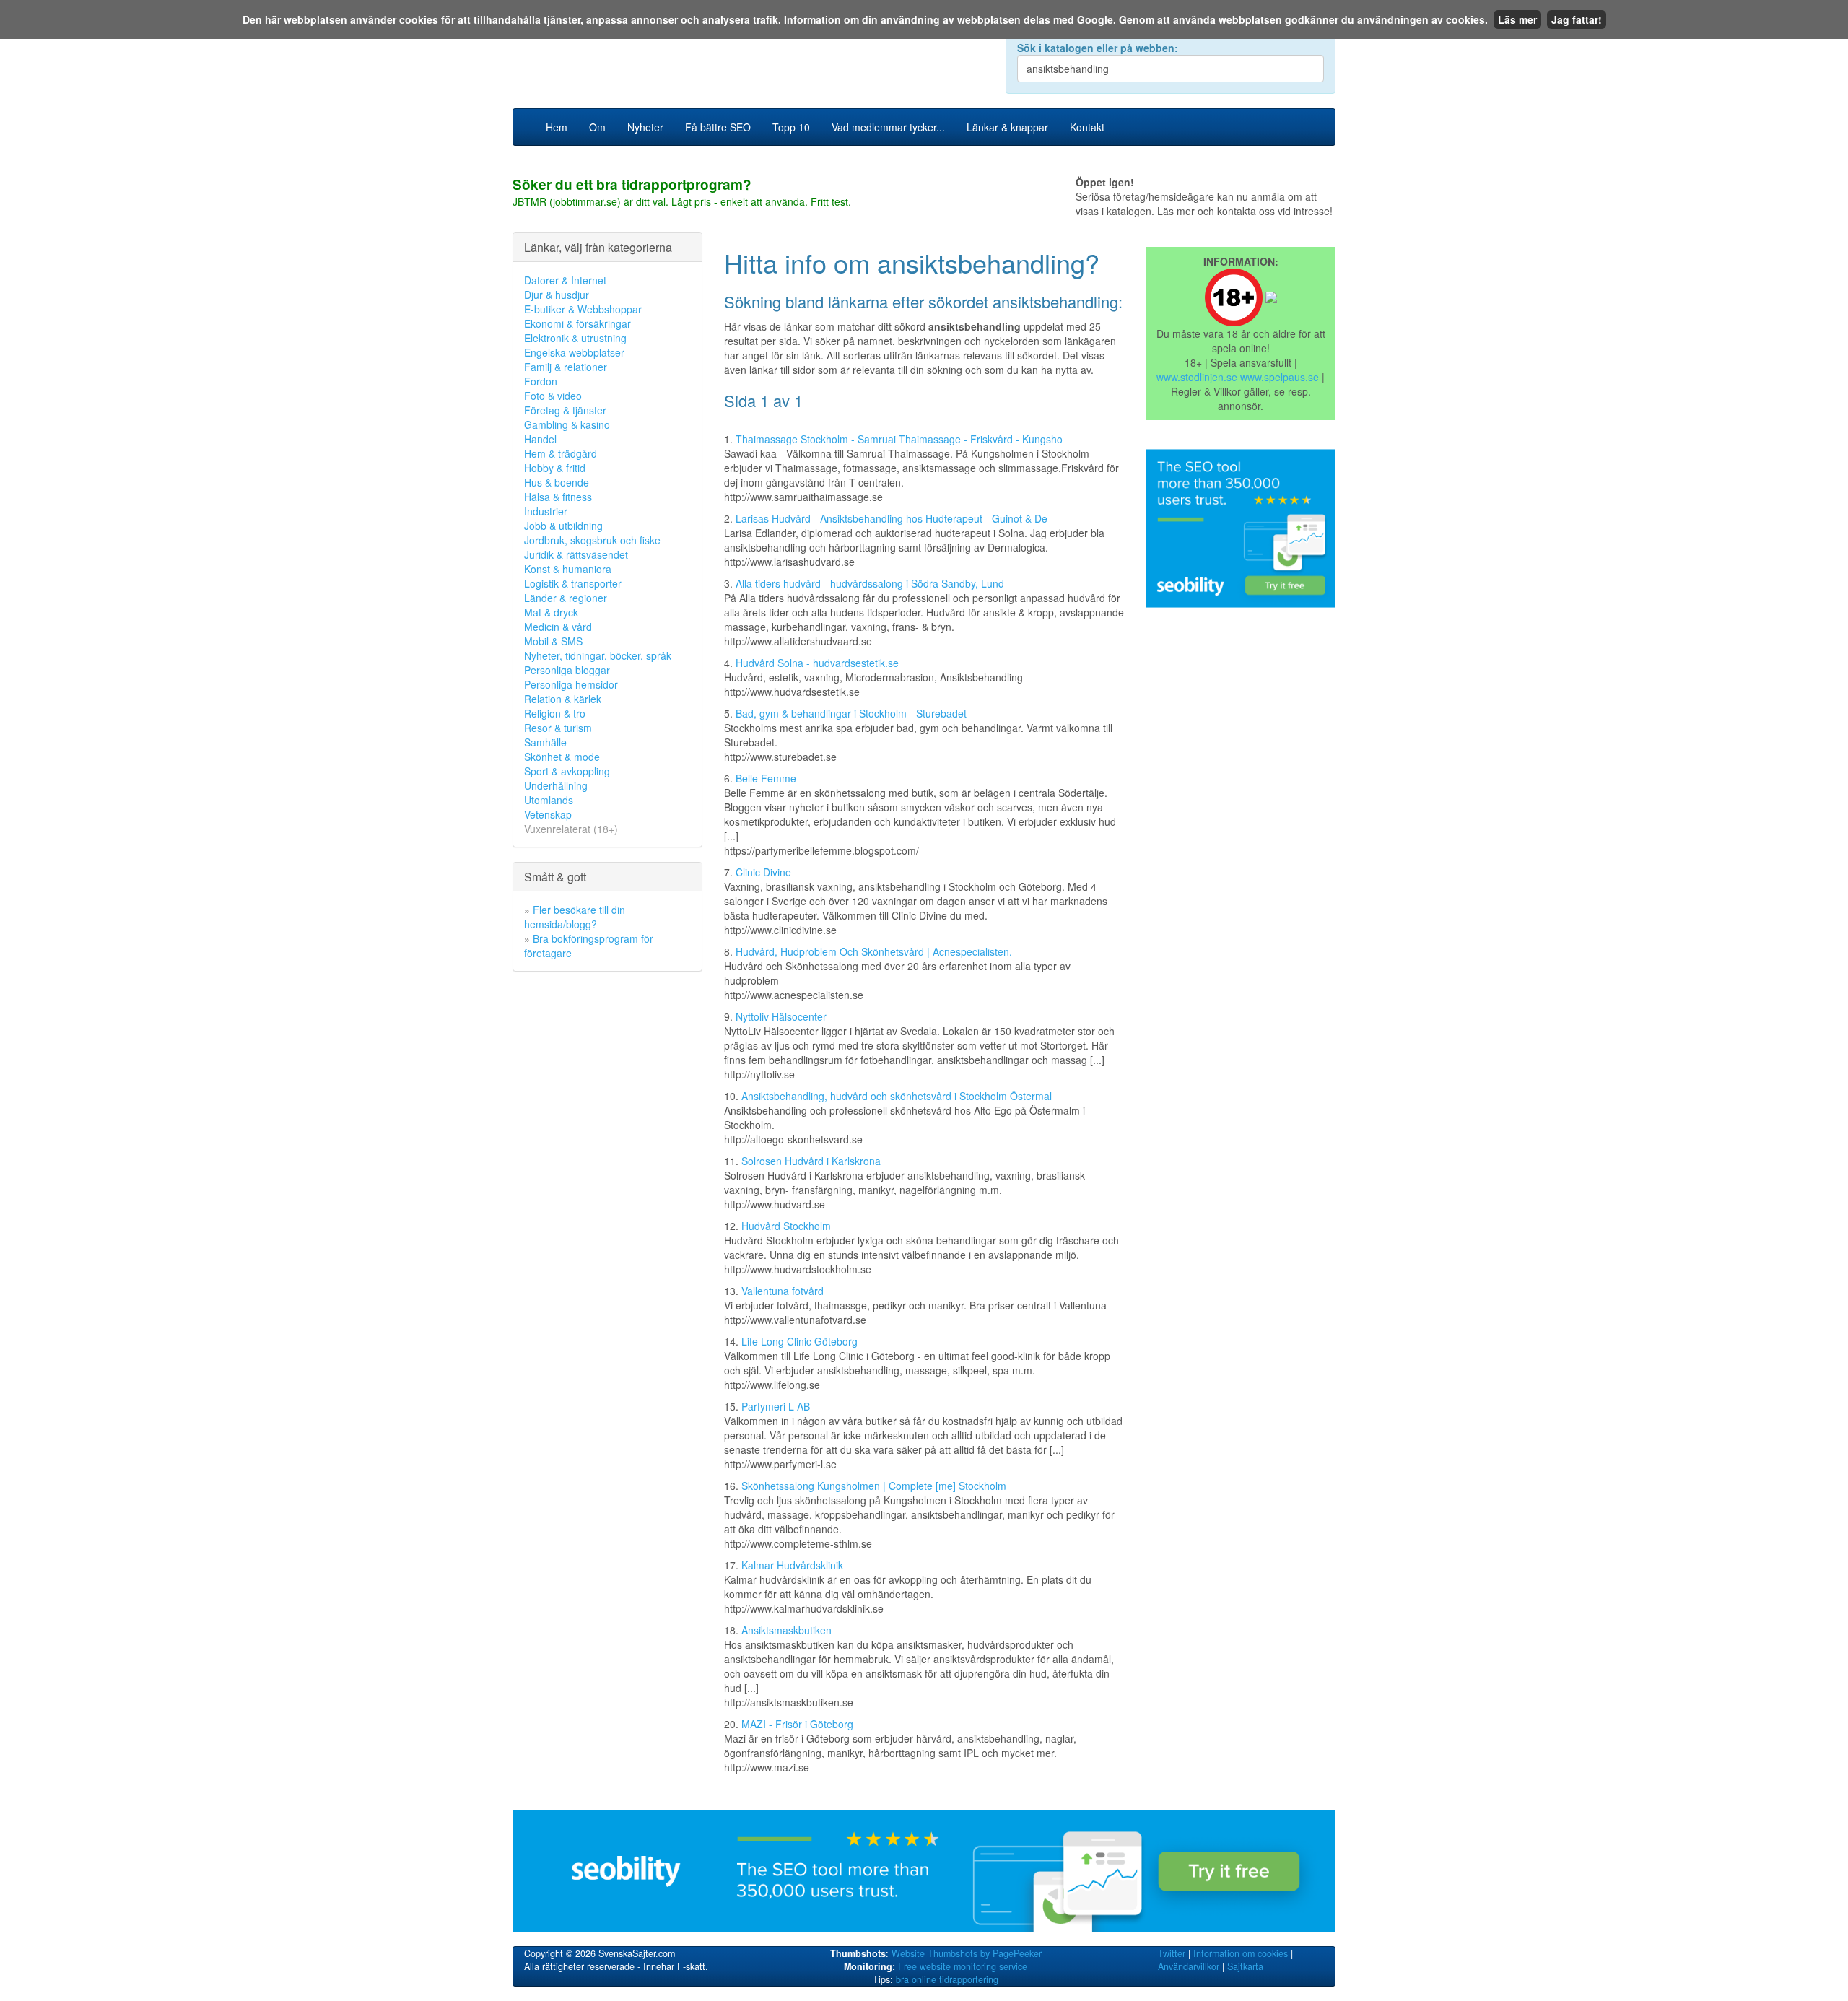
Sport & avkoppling (567, 771)
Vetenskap (548, 814)
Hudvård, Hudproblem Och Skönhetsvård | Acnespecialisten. (874, 951)
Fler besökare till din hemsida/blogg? (575, 917)
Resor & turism (558, 728)
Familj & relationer (566, 367)
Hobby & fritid (555, 468)
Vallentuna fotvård (783, 1291)
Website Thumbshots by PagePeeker (967, 1953)
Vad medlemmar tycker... (888, 127)
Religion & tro (555, 713)
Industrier (546, 511)
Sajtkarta (1245, 1966)
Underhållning (556, 785)
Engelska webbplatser (574, 352)
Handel (540, 439)
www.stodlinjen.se (1197, 377)
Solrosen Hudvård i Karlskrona (811, 1161)
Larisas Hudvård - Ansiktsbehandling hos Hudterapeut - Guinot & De (892, 518)
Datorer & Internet (565, 280)
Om (597, 127)
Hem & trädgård (561, 453)
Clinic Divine (763, 872)
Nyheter (645, 127)
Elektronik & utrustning (575, 338)
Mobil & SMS (553, 641)
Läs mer (1517, 19)
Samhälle (545, 742)
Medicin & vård (558, 627)
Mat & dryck (551, 612)
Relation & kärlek (563, 699)
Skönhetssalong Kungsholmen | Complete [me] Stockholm (874, 1486)
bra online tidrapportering (947, 1979)
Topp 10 (791, 127)
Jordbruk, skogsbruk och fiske (592, 540)
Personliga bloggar (567, 670)
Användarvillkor (1189, 1966)
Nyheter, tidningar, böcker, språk (598, 655)
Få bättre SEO (718, 127)
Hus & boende (557, 482)
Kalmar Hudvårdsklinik (792, 1565)
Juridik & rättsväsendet (576, 554)
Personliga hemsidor (571, 684)
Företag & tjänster (565, 410)
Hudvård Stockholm (786, 1226)
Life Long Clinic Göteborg (799, 1341)
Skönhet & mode (562, 757)
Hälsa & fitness (558, 497)
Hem (557, 127)
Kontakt (1087, 127)
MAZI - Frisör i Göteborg (797, 1724)
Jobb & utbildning (563, 526)
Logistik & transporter (573, 583)
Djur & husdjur (557, 295)
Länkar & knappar (1007, 127)
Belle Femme (766, 778)
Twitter (1172, 1953)
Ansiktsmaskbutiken (786, 1630)
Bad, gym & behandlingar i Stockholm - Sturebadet (851, 713)
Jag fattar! (1577, 19)
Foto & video (553, 396)
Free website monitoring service (963, 1966)
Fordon (541, 381)
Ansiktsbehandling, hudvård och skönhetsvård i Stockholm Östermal (897, 1096)
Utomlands (549, 800)
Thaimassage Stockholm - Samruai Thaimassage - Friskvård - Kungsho (899, 439)
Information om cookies (1241, 1953)
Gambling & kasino (567, 424)
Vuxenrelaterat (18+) (571, 829)
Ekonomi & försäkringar (577, 323)
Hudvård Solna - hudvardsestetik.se (817, 663)
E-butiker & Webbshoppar (583, 309)
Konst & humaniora (568, 569)
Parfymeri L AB (776, 1406)
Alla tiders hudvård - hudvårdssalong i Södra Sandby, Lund (870, 583)
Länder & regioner (566, 598)
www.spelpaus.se (1280, 377)
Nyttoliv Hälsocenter (781, 1016)
